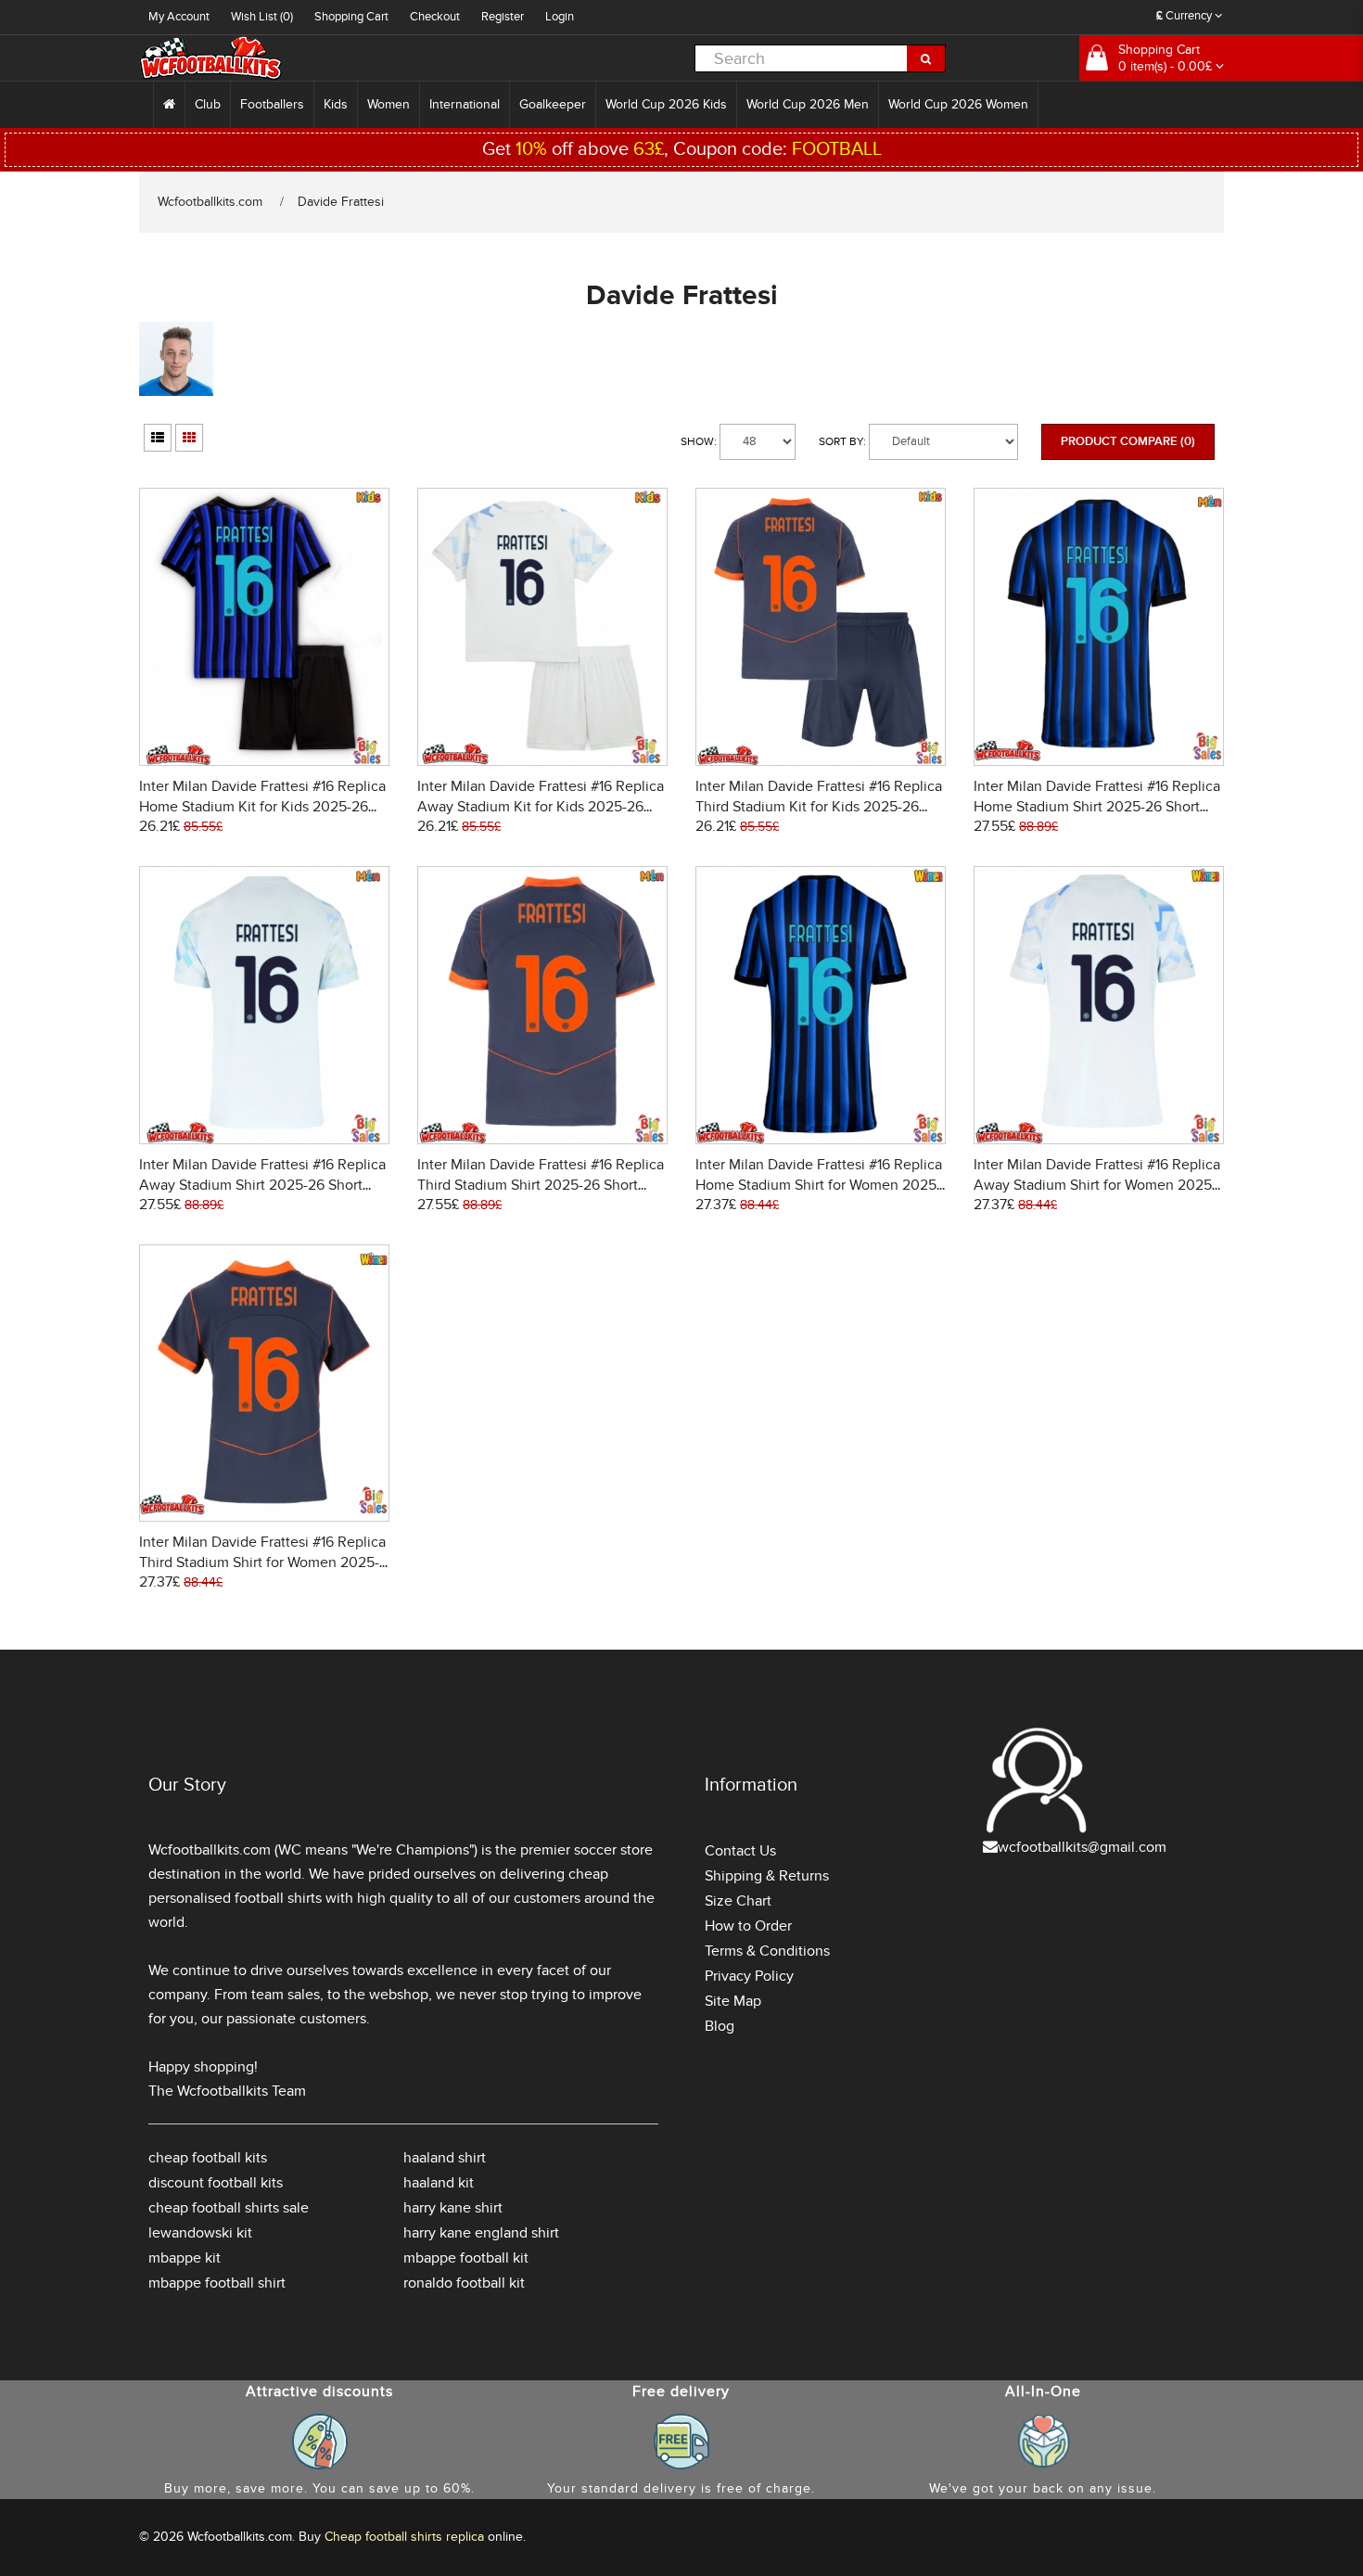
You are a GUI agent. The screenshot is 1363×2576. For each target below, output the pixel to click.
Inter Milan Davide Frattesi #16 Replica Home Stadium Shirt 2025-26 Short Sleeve (1097, 807)
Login (560, 17)
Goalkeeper (553, 104)
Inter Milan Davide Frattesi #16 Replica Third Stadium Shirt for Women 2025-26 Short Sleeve (262, 1562)
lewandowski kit (200, 2233)
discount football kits (216, 2183)
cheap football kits (208, 2158)
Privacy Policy (749, 1976)
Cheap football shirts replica (404, 2537)
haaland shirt (445, 2158)
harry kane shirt (453, 2208)
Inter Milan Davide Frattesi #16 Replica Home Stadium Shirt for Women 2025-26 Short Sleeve (819, 1185)
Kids (336, 104)
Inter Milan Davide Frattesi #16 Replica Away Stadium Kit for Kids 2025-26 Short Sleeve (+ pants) (541, 807)
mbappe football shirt (217, 2283)
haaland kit (439, 2183)
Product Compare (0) (1128, 441)
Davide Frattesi (341, 202)
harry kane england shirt (481, 2233)
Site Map (733, 2001)
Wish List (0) (262, 17)
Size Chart (738, 1901)
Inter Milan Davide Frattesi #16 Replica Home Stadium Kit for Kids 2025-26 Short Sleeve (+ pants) (262, 807)
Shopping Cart (351, 17)
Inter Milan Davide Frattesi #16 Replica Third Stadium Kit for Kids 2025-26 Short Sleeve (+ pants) (819, 807)
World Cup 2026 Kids (666, 104)
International (465, 104)
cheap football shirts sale (229, 2208)
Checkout (435, 17)
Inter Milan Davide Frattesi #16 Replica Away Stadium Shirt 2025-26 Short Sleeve (262, 1185)
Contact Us (740, 1851)
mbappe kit (185, 2258)
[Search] (926, 58)
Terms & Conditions (767, 1951)
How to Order (748, 1926)
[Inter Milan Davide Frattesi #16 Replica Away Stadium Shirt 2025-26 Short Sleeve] (264, 1002)
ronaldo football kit (464, 2283)
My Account (179, 17)
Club (208, 104)
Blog (720, 2026)
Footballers (272, 104)
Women (389, 104)
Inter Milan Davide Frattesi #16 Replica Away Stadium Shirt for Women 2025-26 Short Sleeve (1097, 1185)
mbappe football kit (466, 2258)
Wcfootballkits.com (210, 202)
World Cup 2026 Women (958, 104)
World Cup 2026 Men (808, 104)
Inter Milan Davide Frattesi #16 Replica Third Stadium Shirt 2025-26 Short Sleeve (541, 1185)
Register (503, 17)
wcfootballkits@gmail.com (1082, 1847)
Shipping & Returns (767, 1876)
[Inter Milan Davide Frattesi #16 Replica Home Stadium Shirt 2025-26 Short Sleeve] (1099, 625)
